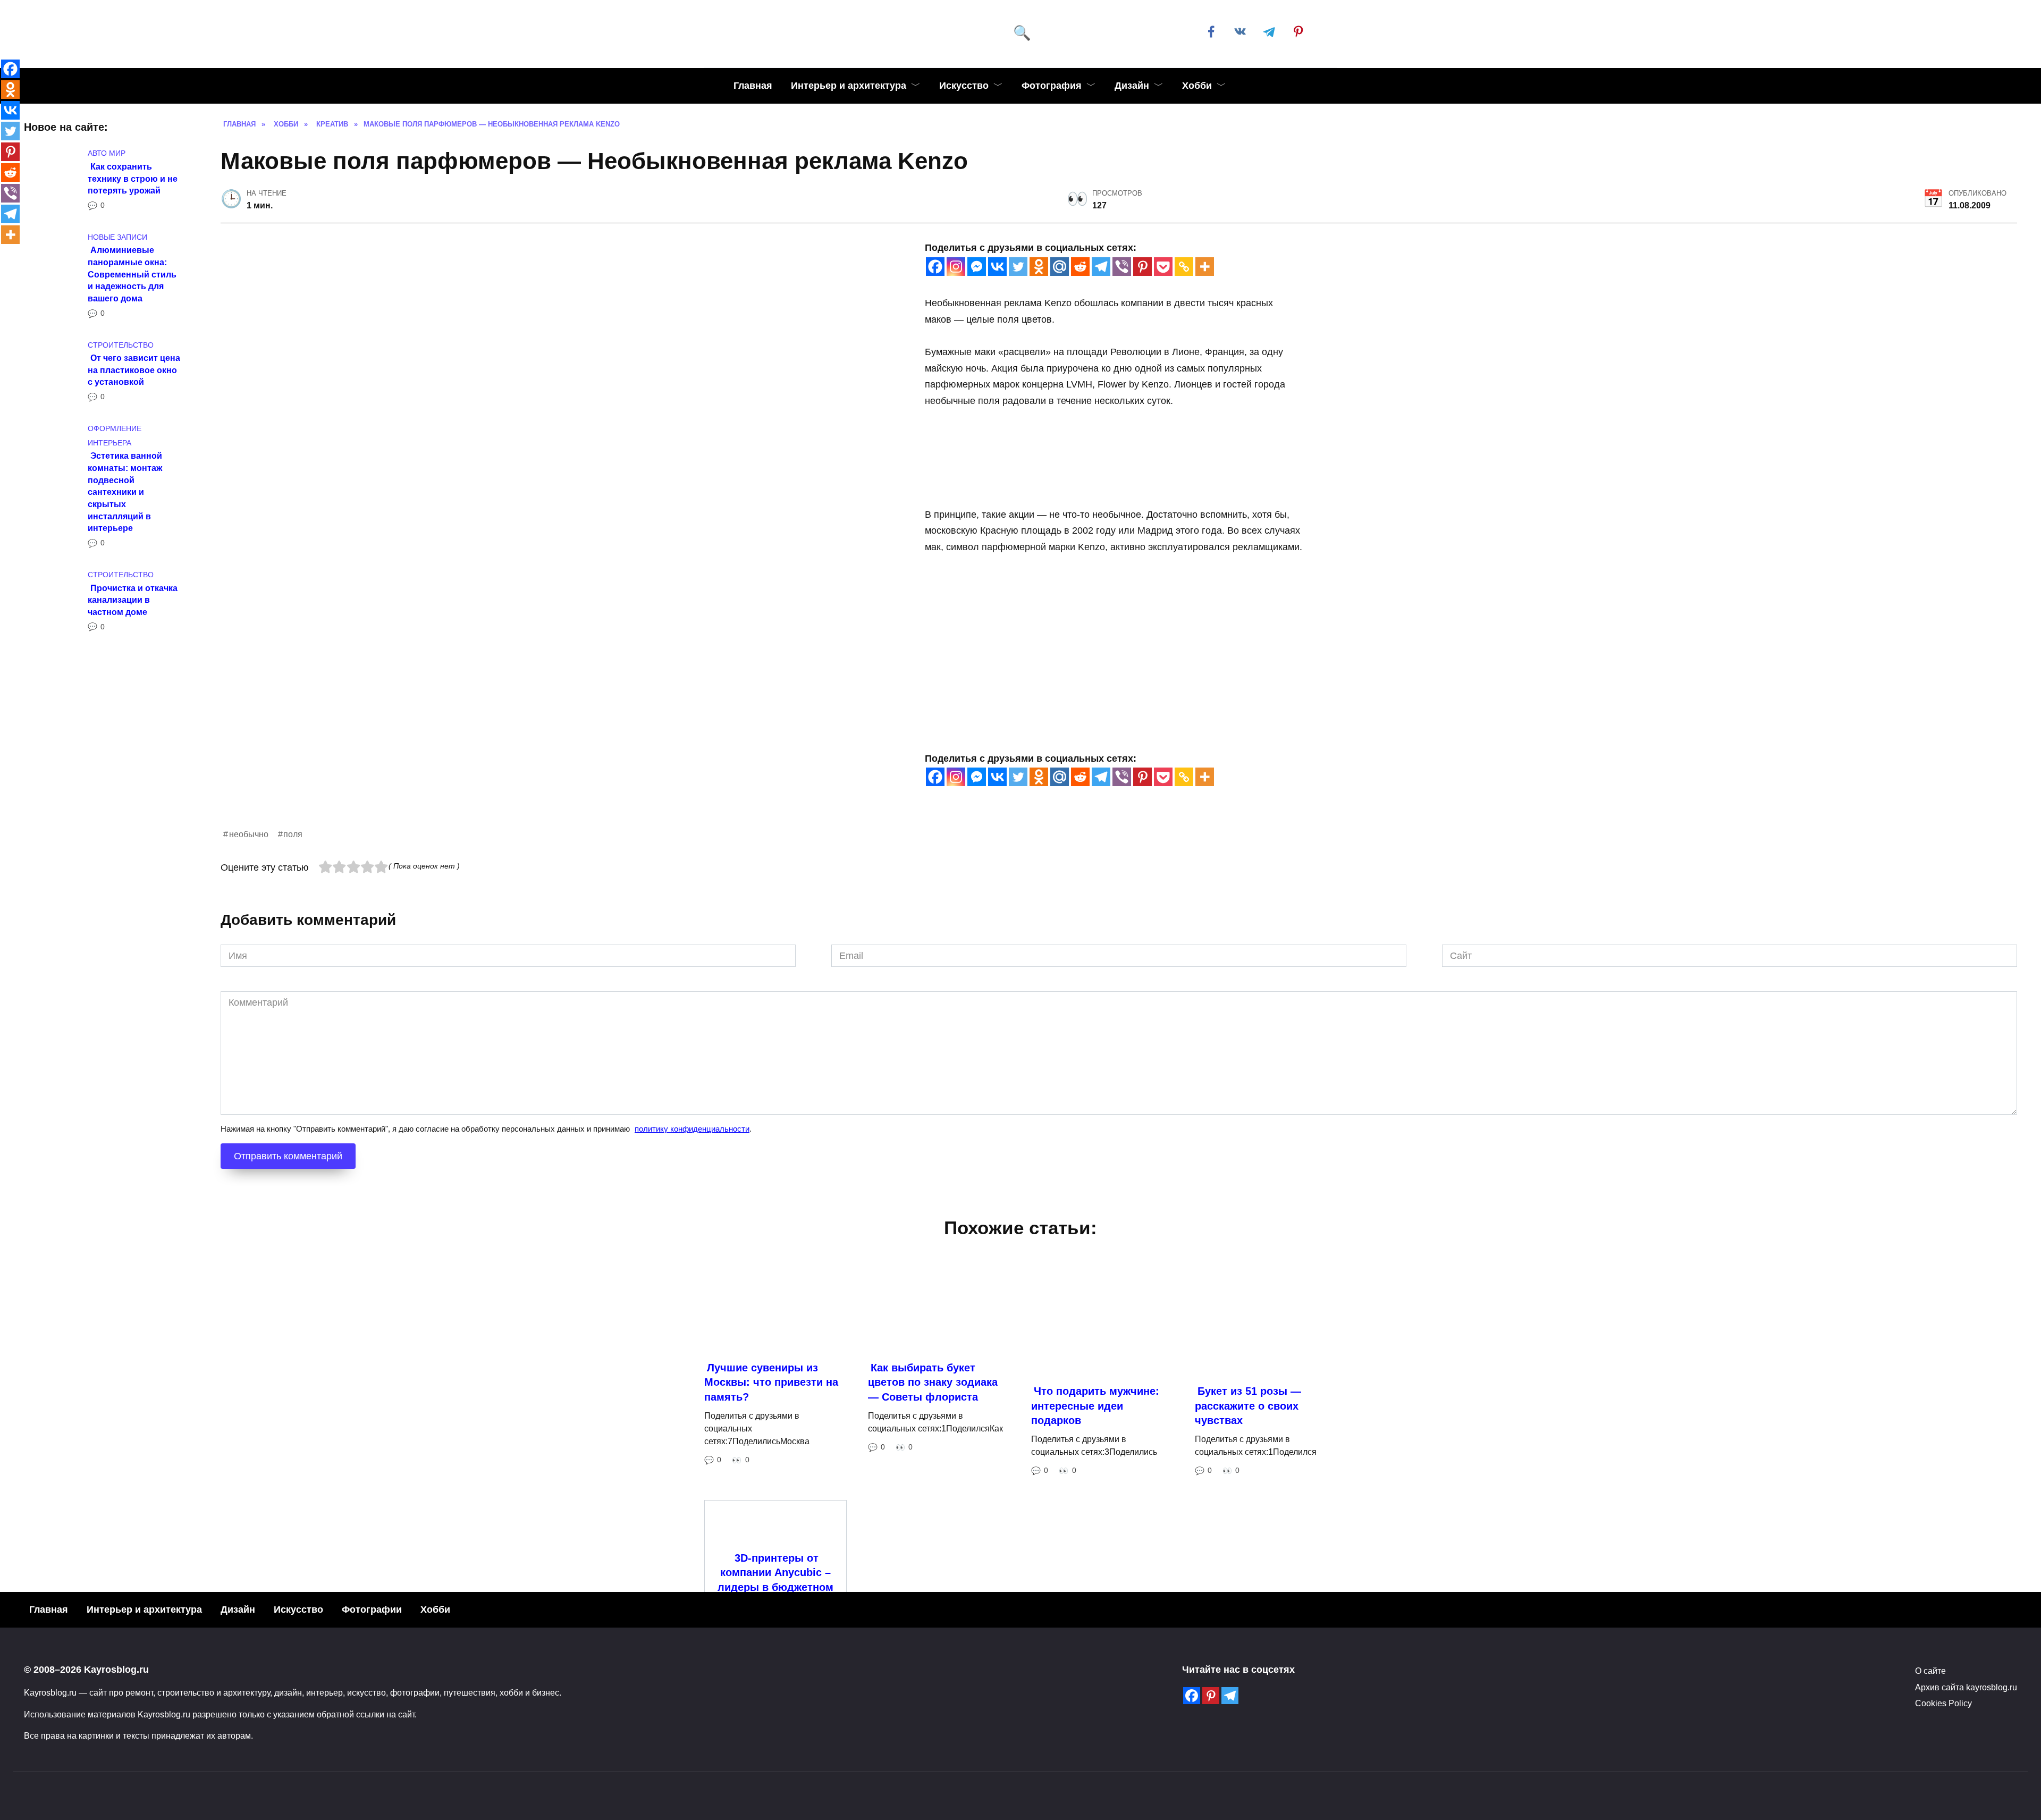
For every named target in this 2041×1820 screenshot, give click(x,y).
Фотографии (372, 1758)
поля (293, 983)
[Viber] (1122, 267)
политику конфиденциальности (692, 1278)
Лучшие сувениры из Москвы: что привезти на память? (771, 1531)
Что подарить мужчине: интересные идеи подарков (1095, 1554)
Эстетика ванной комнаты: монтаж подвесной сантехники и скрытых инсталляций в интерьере (125, 492)
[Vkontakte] (997, 267)
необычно (249, 983)
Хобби (1197, 86)
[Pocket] (1163, 267)
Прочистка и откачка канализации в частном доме (133, 599)
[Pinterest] (1142, 267)
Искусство (964, 86)
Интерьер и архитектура (849, 86)
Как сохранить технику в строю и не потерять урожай (133, 178)
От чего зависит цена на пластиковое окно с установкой (134, 370)
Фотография (1052, 86)
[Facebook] (935, 267)
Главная (753, 86)
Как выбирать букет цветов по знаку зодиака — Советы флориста (933, 1531)
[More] (1205, 267)
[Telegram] (1101, 267)
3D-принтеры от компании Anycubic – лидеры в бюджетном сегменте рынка (775, 1729)
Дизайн (1132, 86)
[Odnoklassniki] (1039, 267)
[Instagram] (956, 267)
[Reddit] (1080, 267)
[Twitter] (1018, 267)
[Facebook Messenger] (977, 267)
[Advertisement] (539, 901)
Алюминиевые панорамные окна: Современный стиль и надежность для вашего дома (132, 274)
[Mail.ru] (1060, 267)
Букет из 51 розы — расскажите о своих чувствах (1248, 1554)
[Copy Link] (1184, 267)
